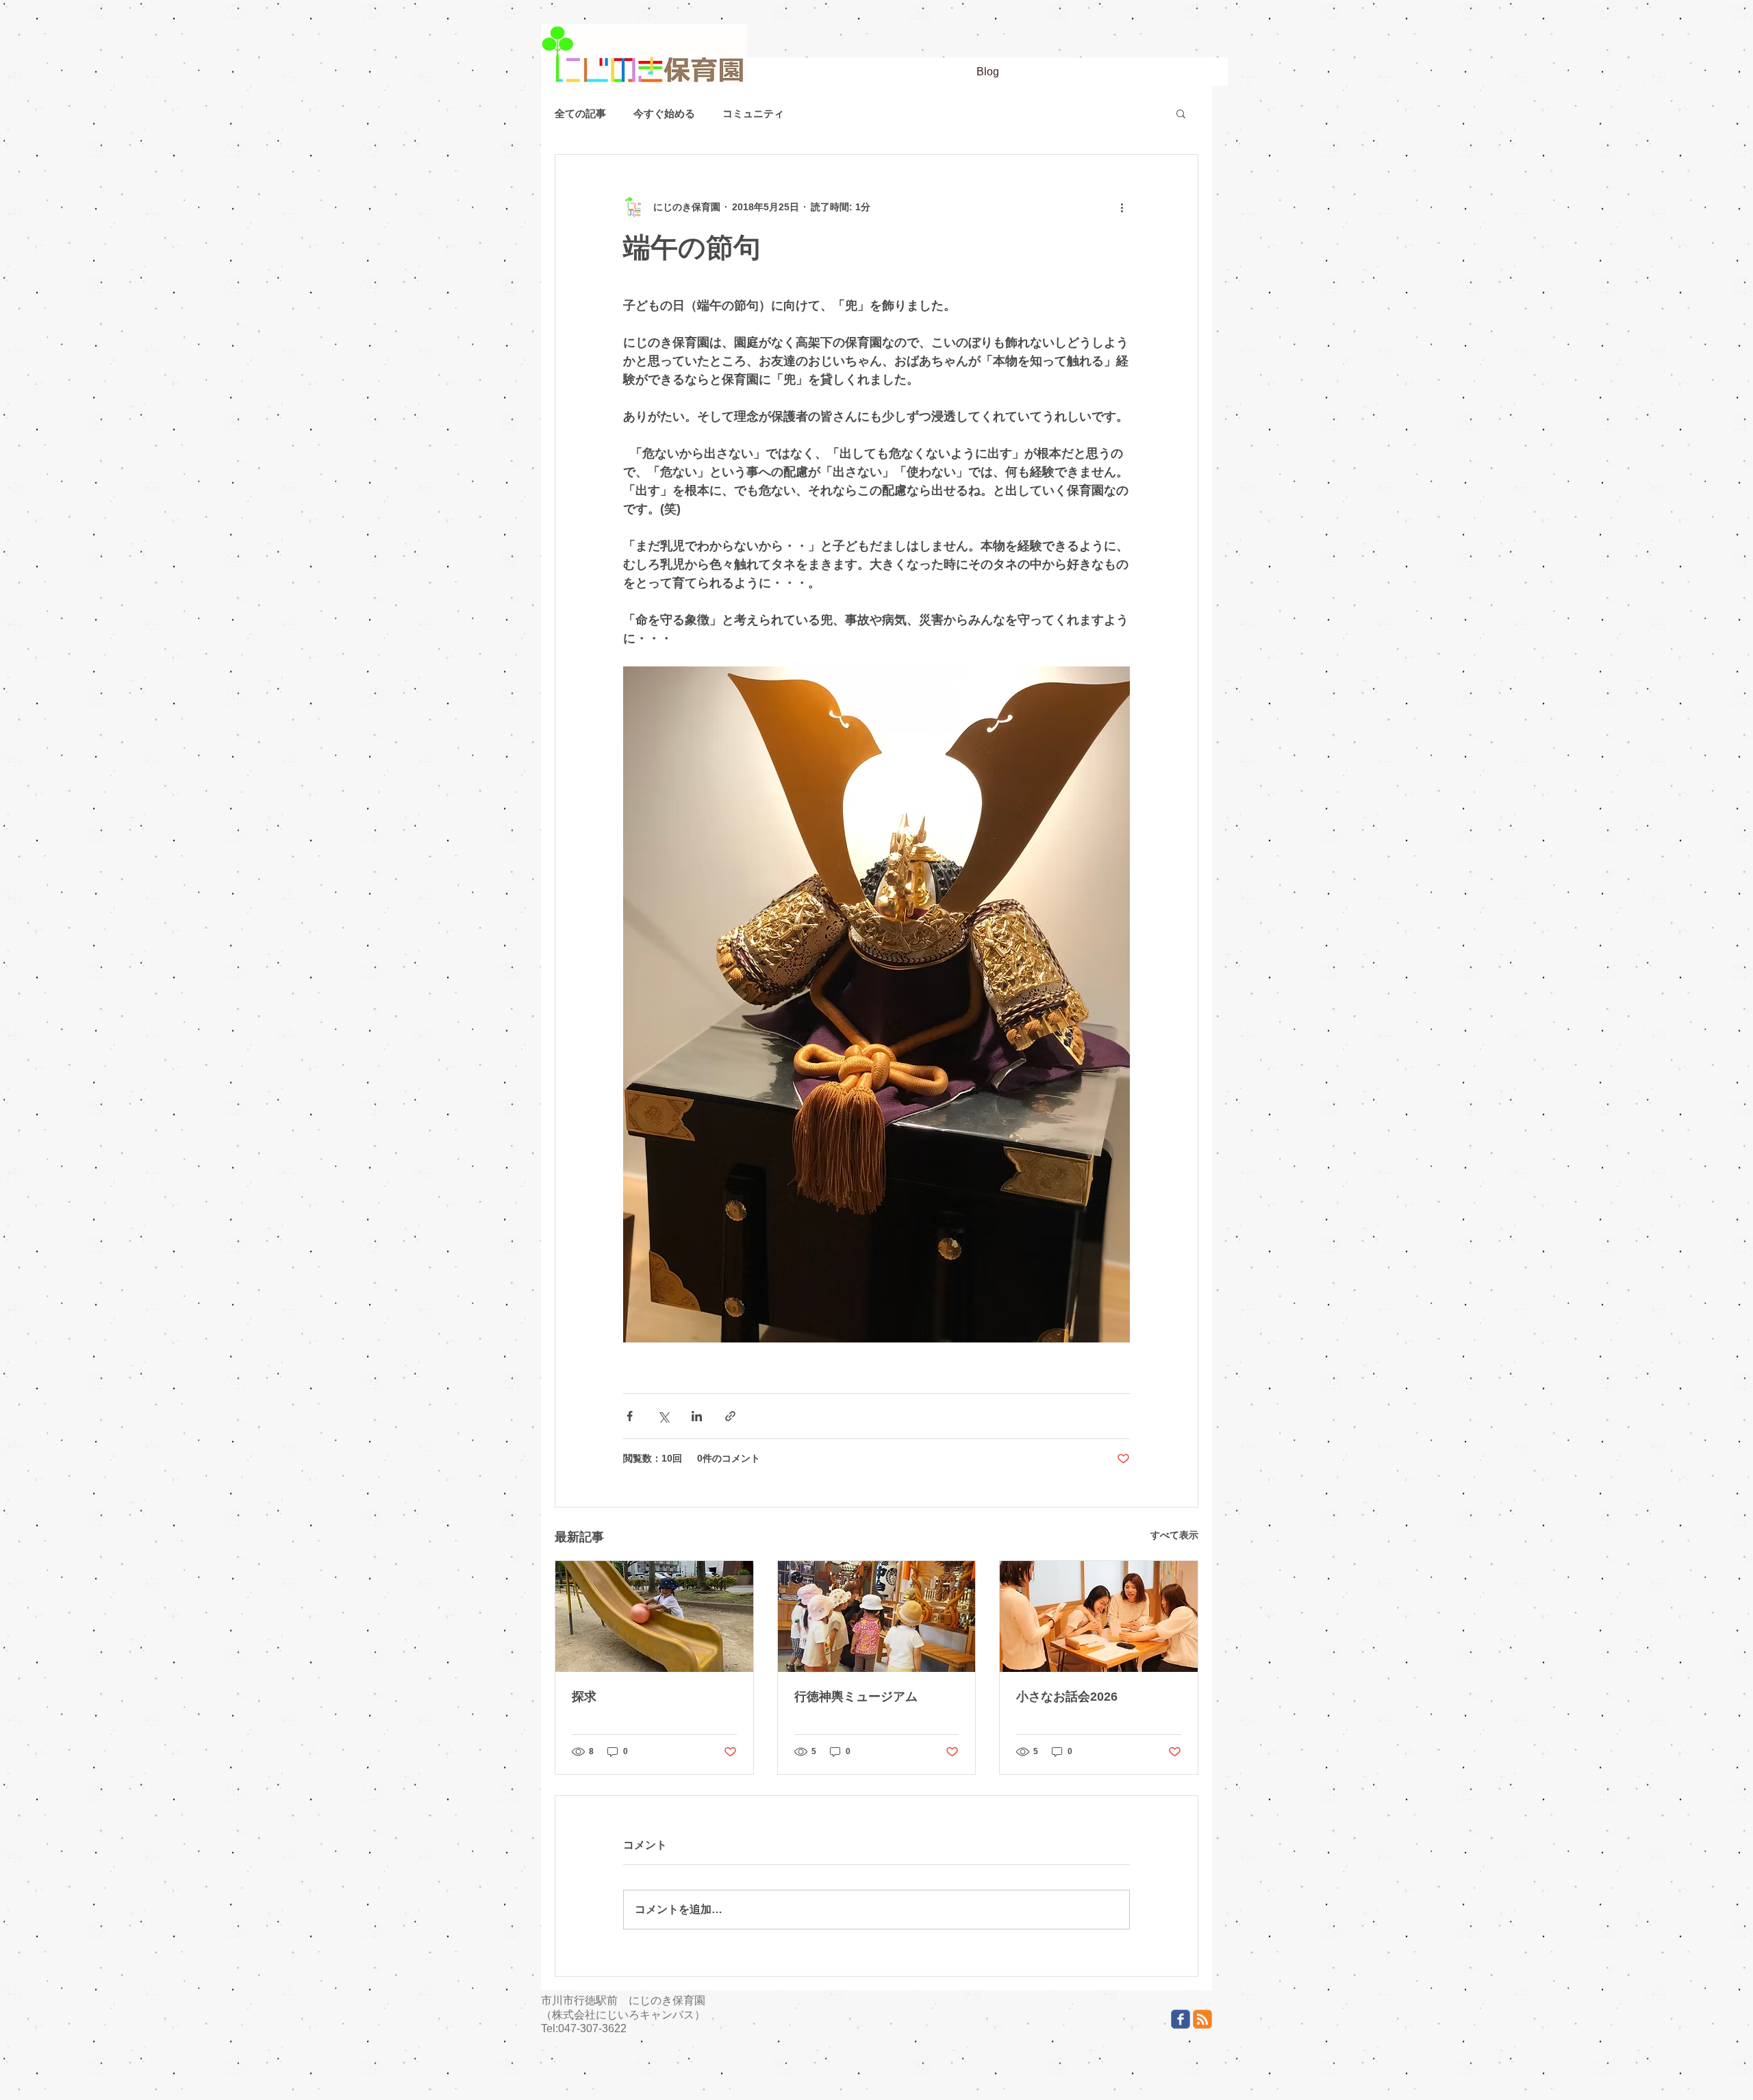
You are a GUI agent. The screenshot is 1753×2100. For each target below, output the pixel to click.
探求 (584, 1697)
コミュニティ (753, 113)
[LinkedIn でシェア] (697, 1416)
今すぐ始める (664, 113)
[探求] (654, 1616)
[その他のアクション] (1122, 207)
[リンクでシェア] (730, 1416)
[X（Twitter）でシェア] (663, 1416)
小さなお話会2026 (1067, 1697)
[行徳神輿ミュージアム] (877, 1616)
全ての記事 (580, 113)
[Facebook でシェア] (630, 1416)
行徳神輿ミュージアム (856, 1697)
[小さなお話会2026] (1099, 1616)
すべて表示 (1174, 1535)
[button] (1181, 113)
